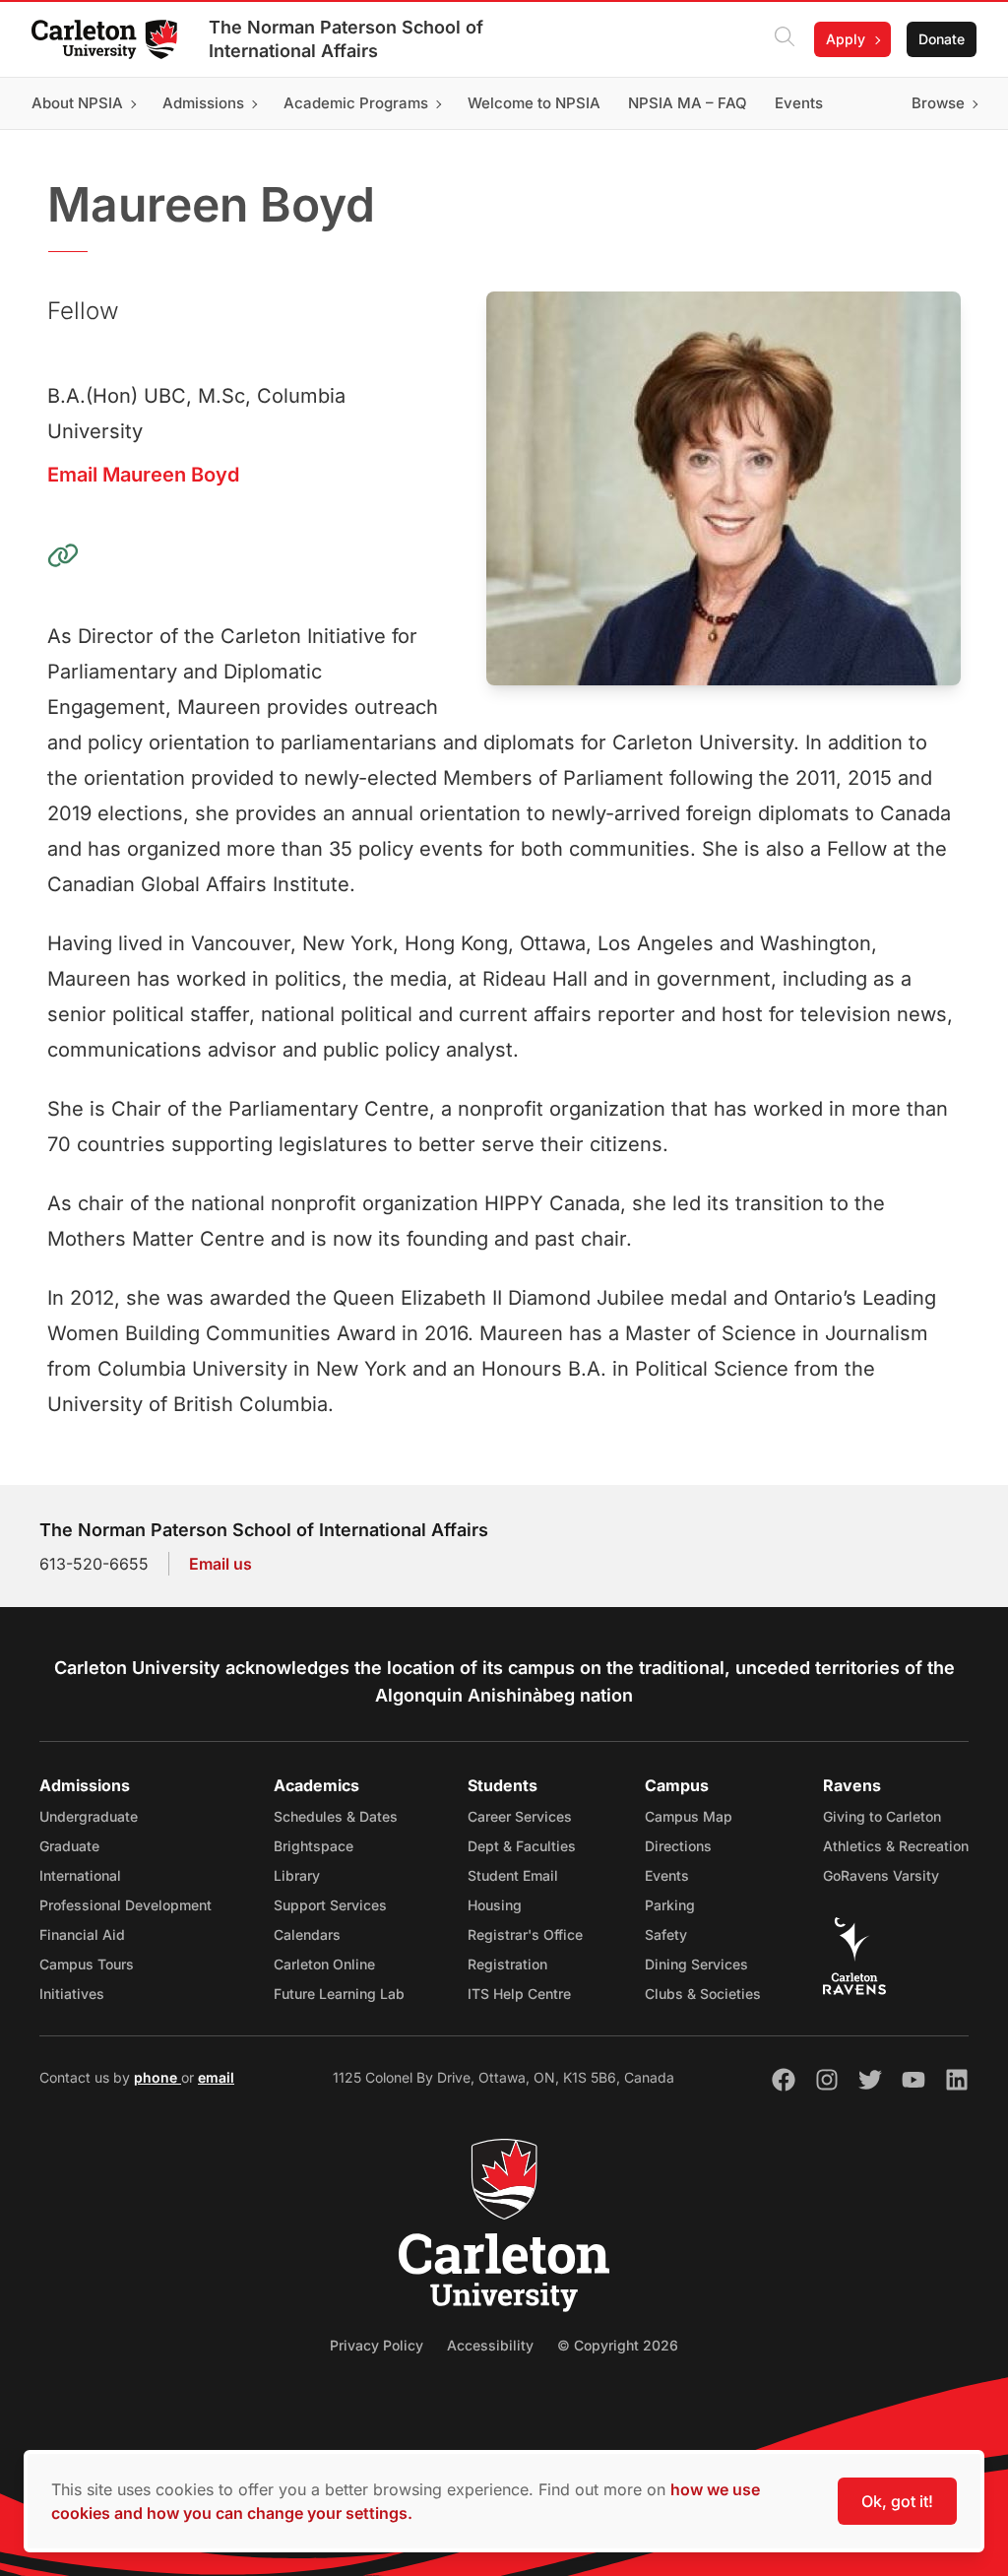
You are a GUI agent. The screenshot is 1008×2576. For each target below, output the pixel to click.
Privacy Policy (377, 2345)
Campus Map (689, 1816)
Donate (942, 39)
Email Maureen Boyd (143, 475)
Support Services (330, 1905)
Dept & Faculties (522, 1846)
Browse (938, 103)
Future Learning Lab (339, 1994)
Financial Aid (82, 1934)
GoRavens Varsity (881, 1875)
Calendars (307, 1934)
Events (667, 1875)
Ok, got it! (897, 2501)
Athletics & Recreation (896, 1846)
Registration (507, 1964)
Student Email (513, 1875)
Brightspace (314, 1846)
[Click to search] (785, 39)
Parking (670, 1905)
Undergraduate (89, 1816)
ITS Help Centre (519, 1994)
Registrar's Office (525, 1934)
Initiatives (72, 1994)
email (216, 2077)
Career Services (520, 1816)
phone (157, 2077)
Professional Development (126, 1905)
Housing (495, 1905)
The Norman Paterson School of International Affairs (346, 39)
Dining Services (696, 1964)
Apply (846, 39)
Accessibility (490, 2345)
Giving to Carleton (882, 1816)
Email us (220, 1564)
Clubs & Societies (703, 1994)
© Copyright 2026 (618, 2345)
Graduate (69, 1846)
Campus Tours (87, 1964)
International (80, 1875)
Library (297, 1875)
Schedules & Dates (336, 1816)
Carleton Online (324, 1964)
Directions (678, 1846)
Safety (666, 1934)
